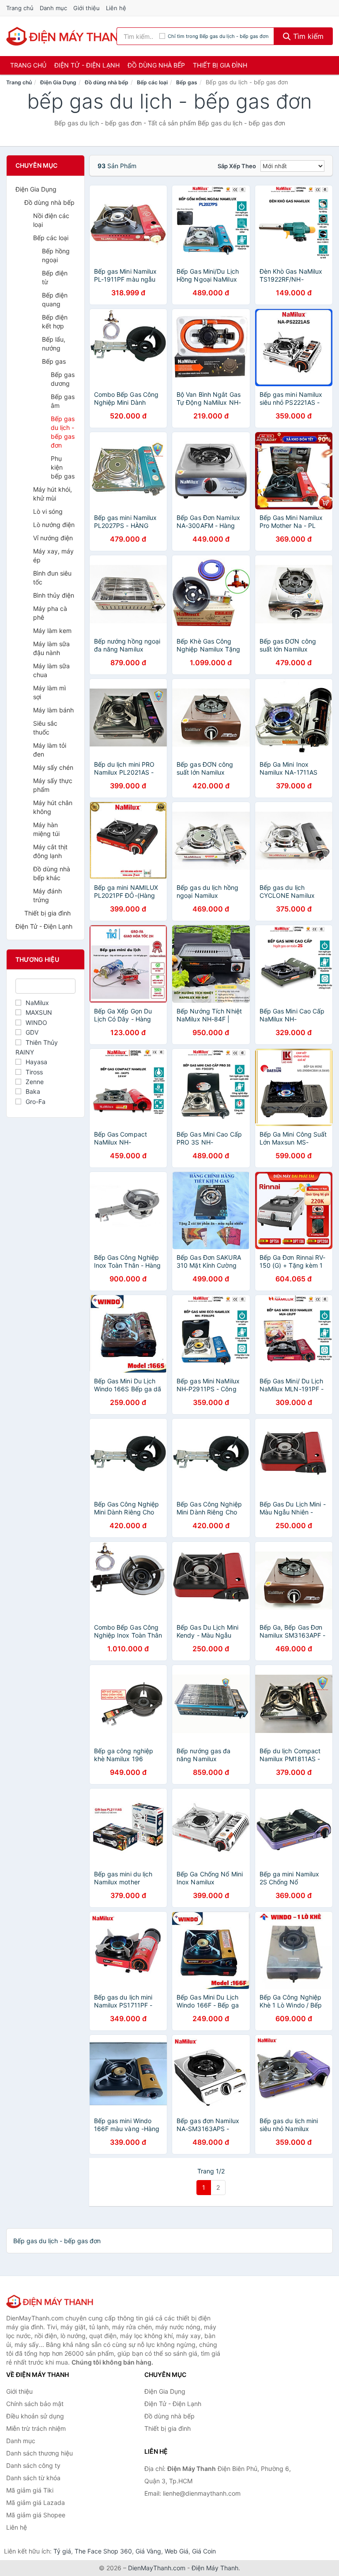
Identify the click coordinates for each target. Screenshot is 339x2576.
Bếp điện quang (55, 299)
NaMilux (37, 1003)
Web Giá (177, 2551)
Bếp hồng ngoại (56, 255)
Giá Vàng (148, 2551)
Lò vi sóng (48, 511)
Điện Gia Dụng (58, 82)
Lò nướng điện (54, 525)
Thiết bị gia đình (220, 65)
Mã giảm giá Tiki (30, 2490)
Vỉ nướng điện (53, 538)
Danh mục (53, 8)
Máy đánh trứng (47, 895)
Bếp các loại (152, 82)
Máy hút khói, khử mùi (53, 494)
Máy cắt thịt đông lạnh (50, 851)
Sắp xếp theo (237, 166)
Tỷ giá (62, 2551)
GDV (32, 1032)
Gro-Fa (36, 1102)
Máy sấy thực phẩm (53, 785)
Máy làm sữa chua (51, 670)
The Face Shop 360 (103, 2551)
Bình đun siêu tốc (52, 578)
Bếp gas (187, 82)
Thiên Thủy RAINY (37, 1047)
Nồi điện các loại (51, 220)
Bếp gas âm (63, 401)
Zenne (35, 1082)
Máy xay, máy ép (53, 555)
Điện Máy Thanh (215, 2568)
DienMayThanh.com (157, 2568)
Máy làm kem (52, 631)
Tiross (34, 1072)
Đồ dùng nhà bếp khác (52, 873)
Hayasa (36, 1062)
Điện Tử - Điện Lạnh (87, 65)
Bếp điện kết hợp (55, 322)
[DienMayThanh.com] (67, 36)
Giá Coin (204, 2551)
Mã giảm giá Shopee (36, 2515)
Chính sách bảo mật (35, 2404)
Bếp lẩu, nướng (54, 344)
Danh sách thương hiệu (40, 2453)
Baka (33, 1091)
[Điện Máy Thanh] (50, 2301)
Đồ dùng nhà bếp (156, 65)
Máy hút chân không (53, 807)
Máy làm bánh (53, 710)
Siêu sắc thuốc (45, 728)
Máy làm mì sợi (49, 692)
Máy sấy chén (53, 767)
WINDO (36, 1022)
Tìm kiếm (307, 36)
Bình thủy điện (54, 595)
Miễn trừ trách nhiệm (36, 2428)
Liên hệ (116, 8)
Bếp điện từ (55, 277)
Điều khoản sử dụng (35, 2416)
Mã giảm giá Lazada (36, 2503)
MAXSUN (39, 1012)
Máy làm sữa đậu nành (51, 648)
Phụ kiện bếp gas (63, 467)
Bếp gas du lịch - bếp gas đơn (63, 432)
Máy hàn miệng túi (46, 829)
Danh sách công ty (33, 2465)
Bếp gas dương (63, 379)
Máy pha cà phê (50, 613)
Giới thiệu (87, 8)
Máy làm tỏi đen (50, 750)
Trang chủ (20, 8)
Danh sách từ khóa (33, 2478)
